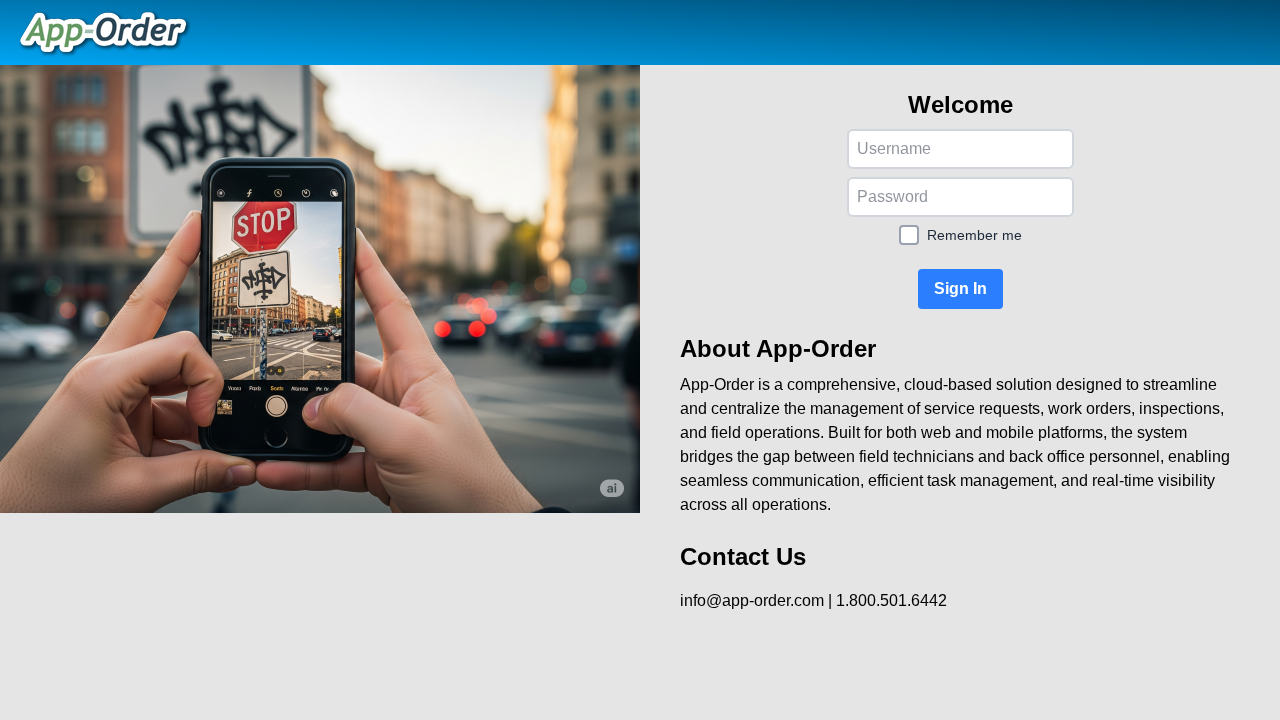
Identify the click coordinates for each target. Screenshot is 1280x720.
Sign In (960, 288)
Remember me (974, 235)
